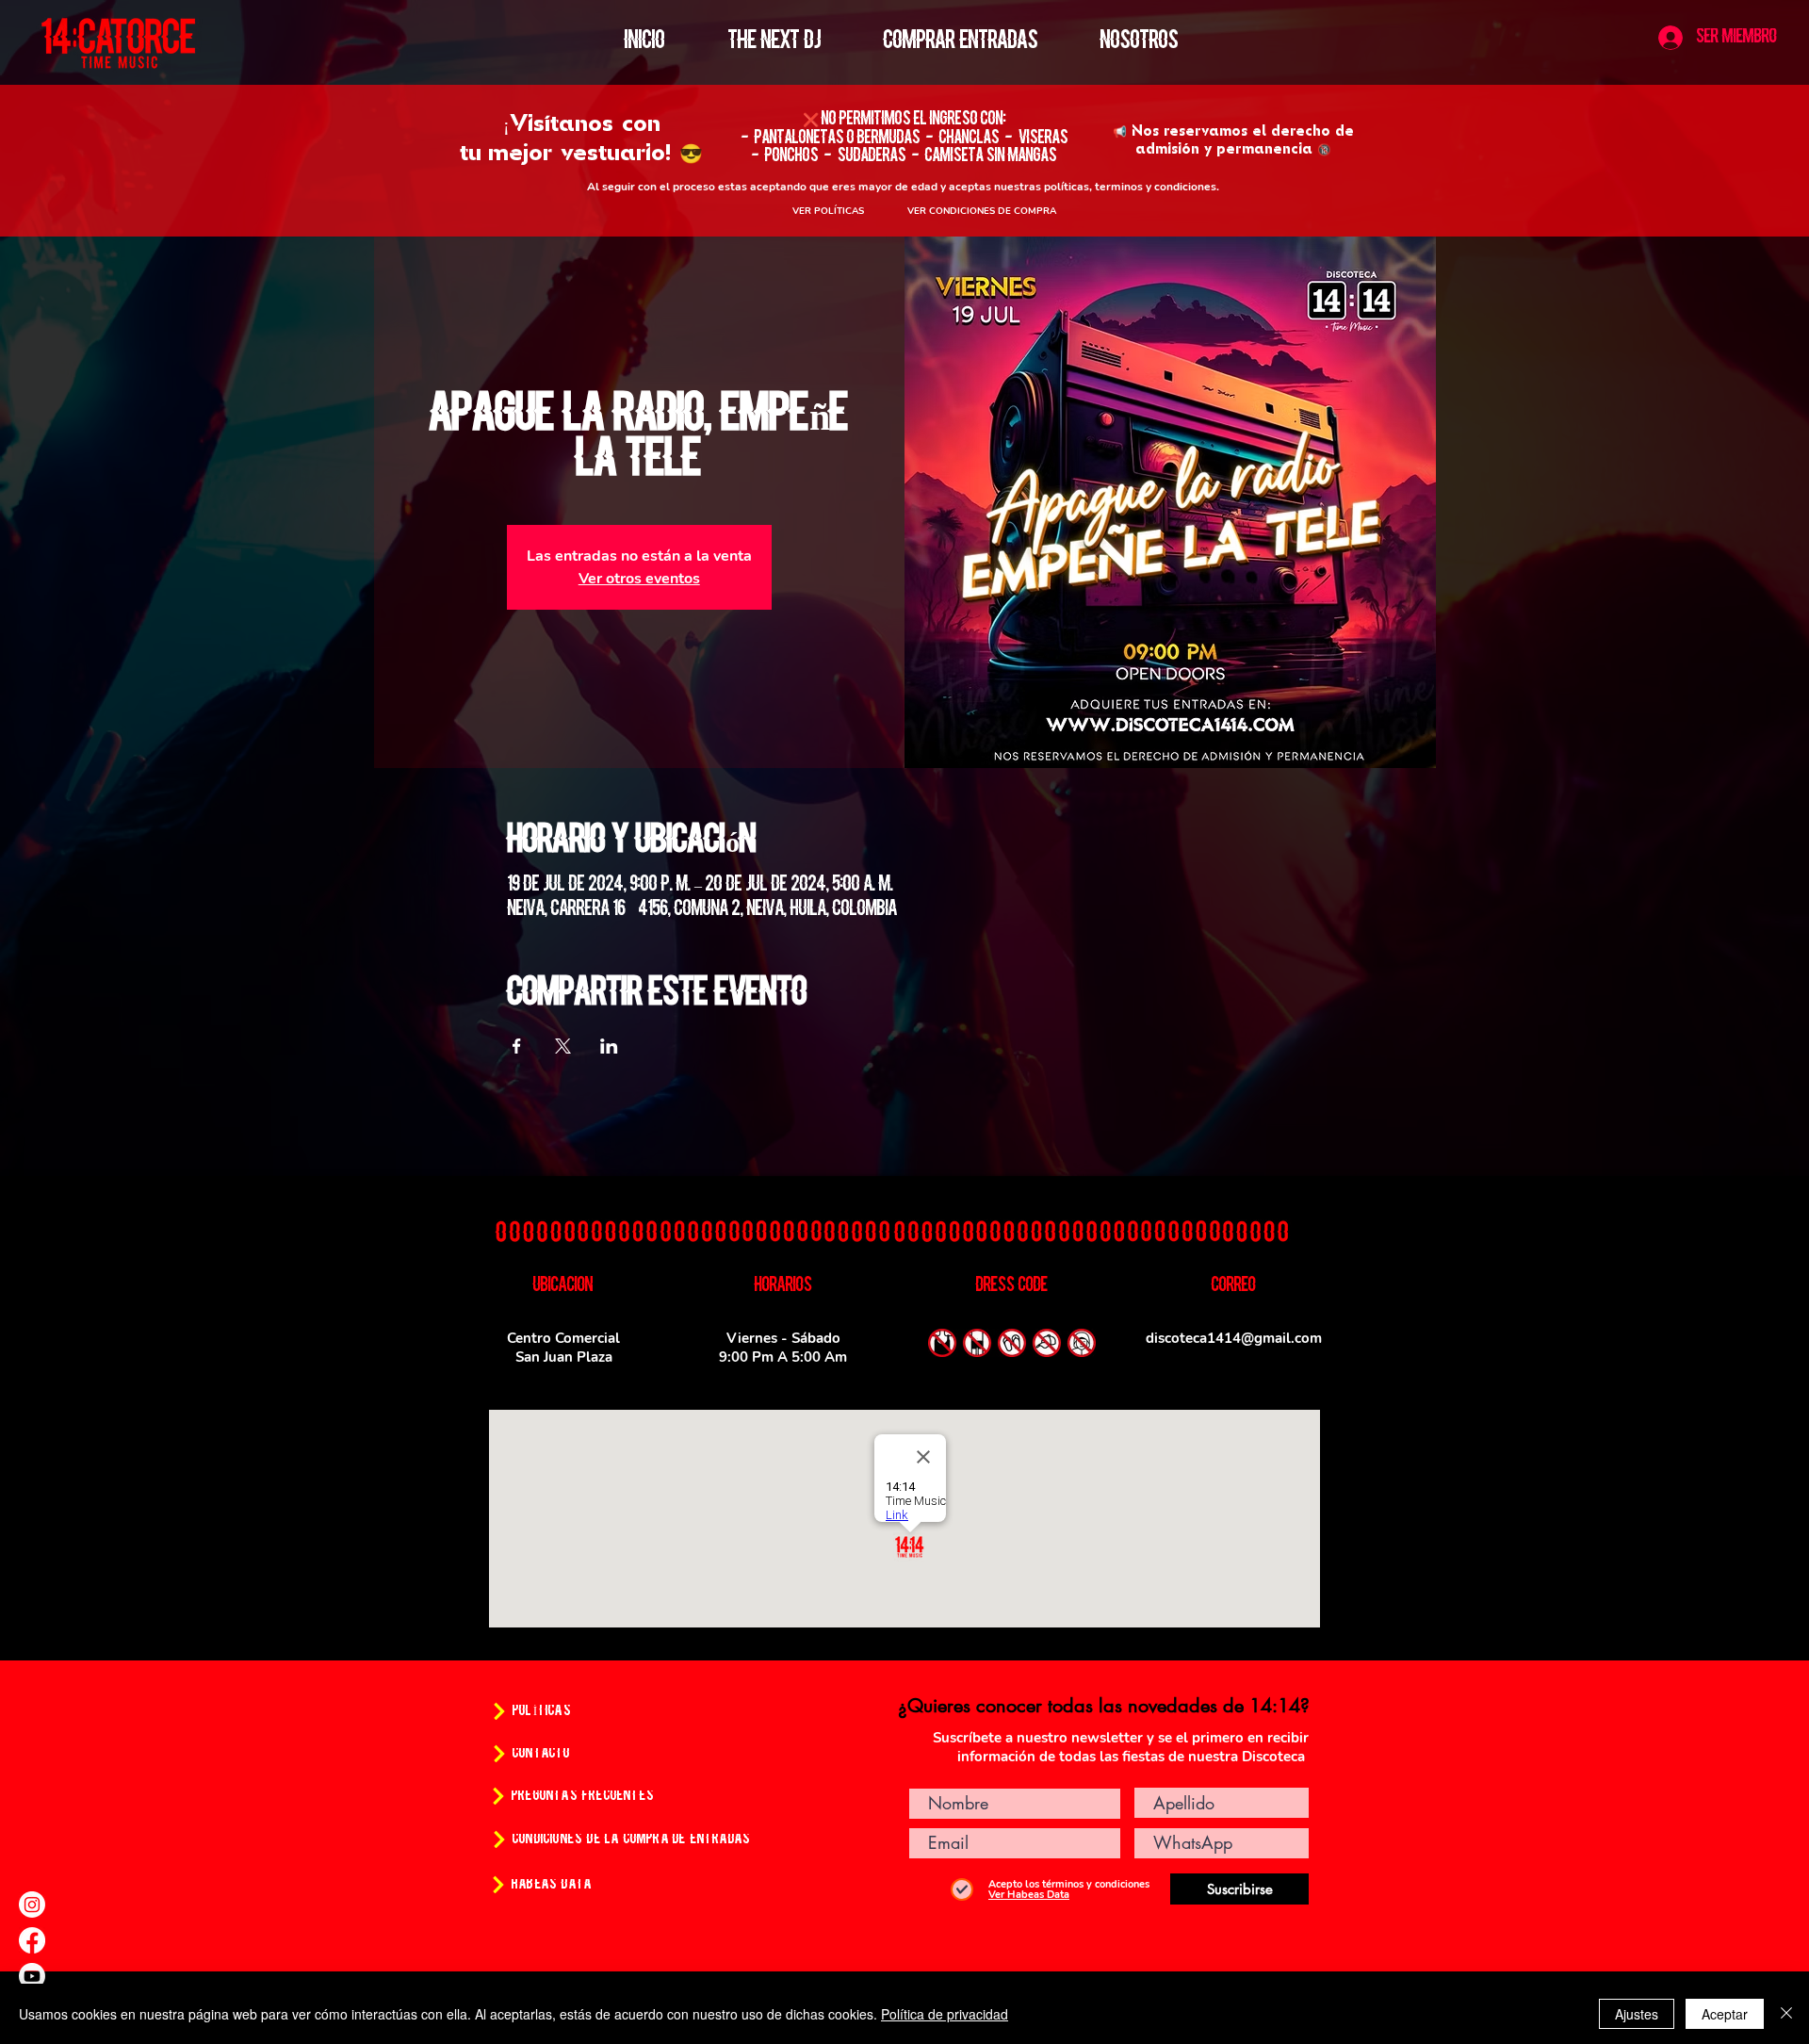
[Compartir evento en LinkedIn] (609, 1046)
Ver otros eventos (639, 579)
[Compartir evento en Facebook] (517, 1046)
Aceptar (1725, 2014)
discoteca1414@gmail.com (1234, 1338)
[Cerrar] (1786, 2014)
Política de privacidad (945, 2014)
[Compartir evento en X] (563, 1046)
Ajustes (1637, 2014)
